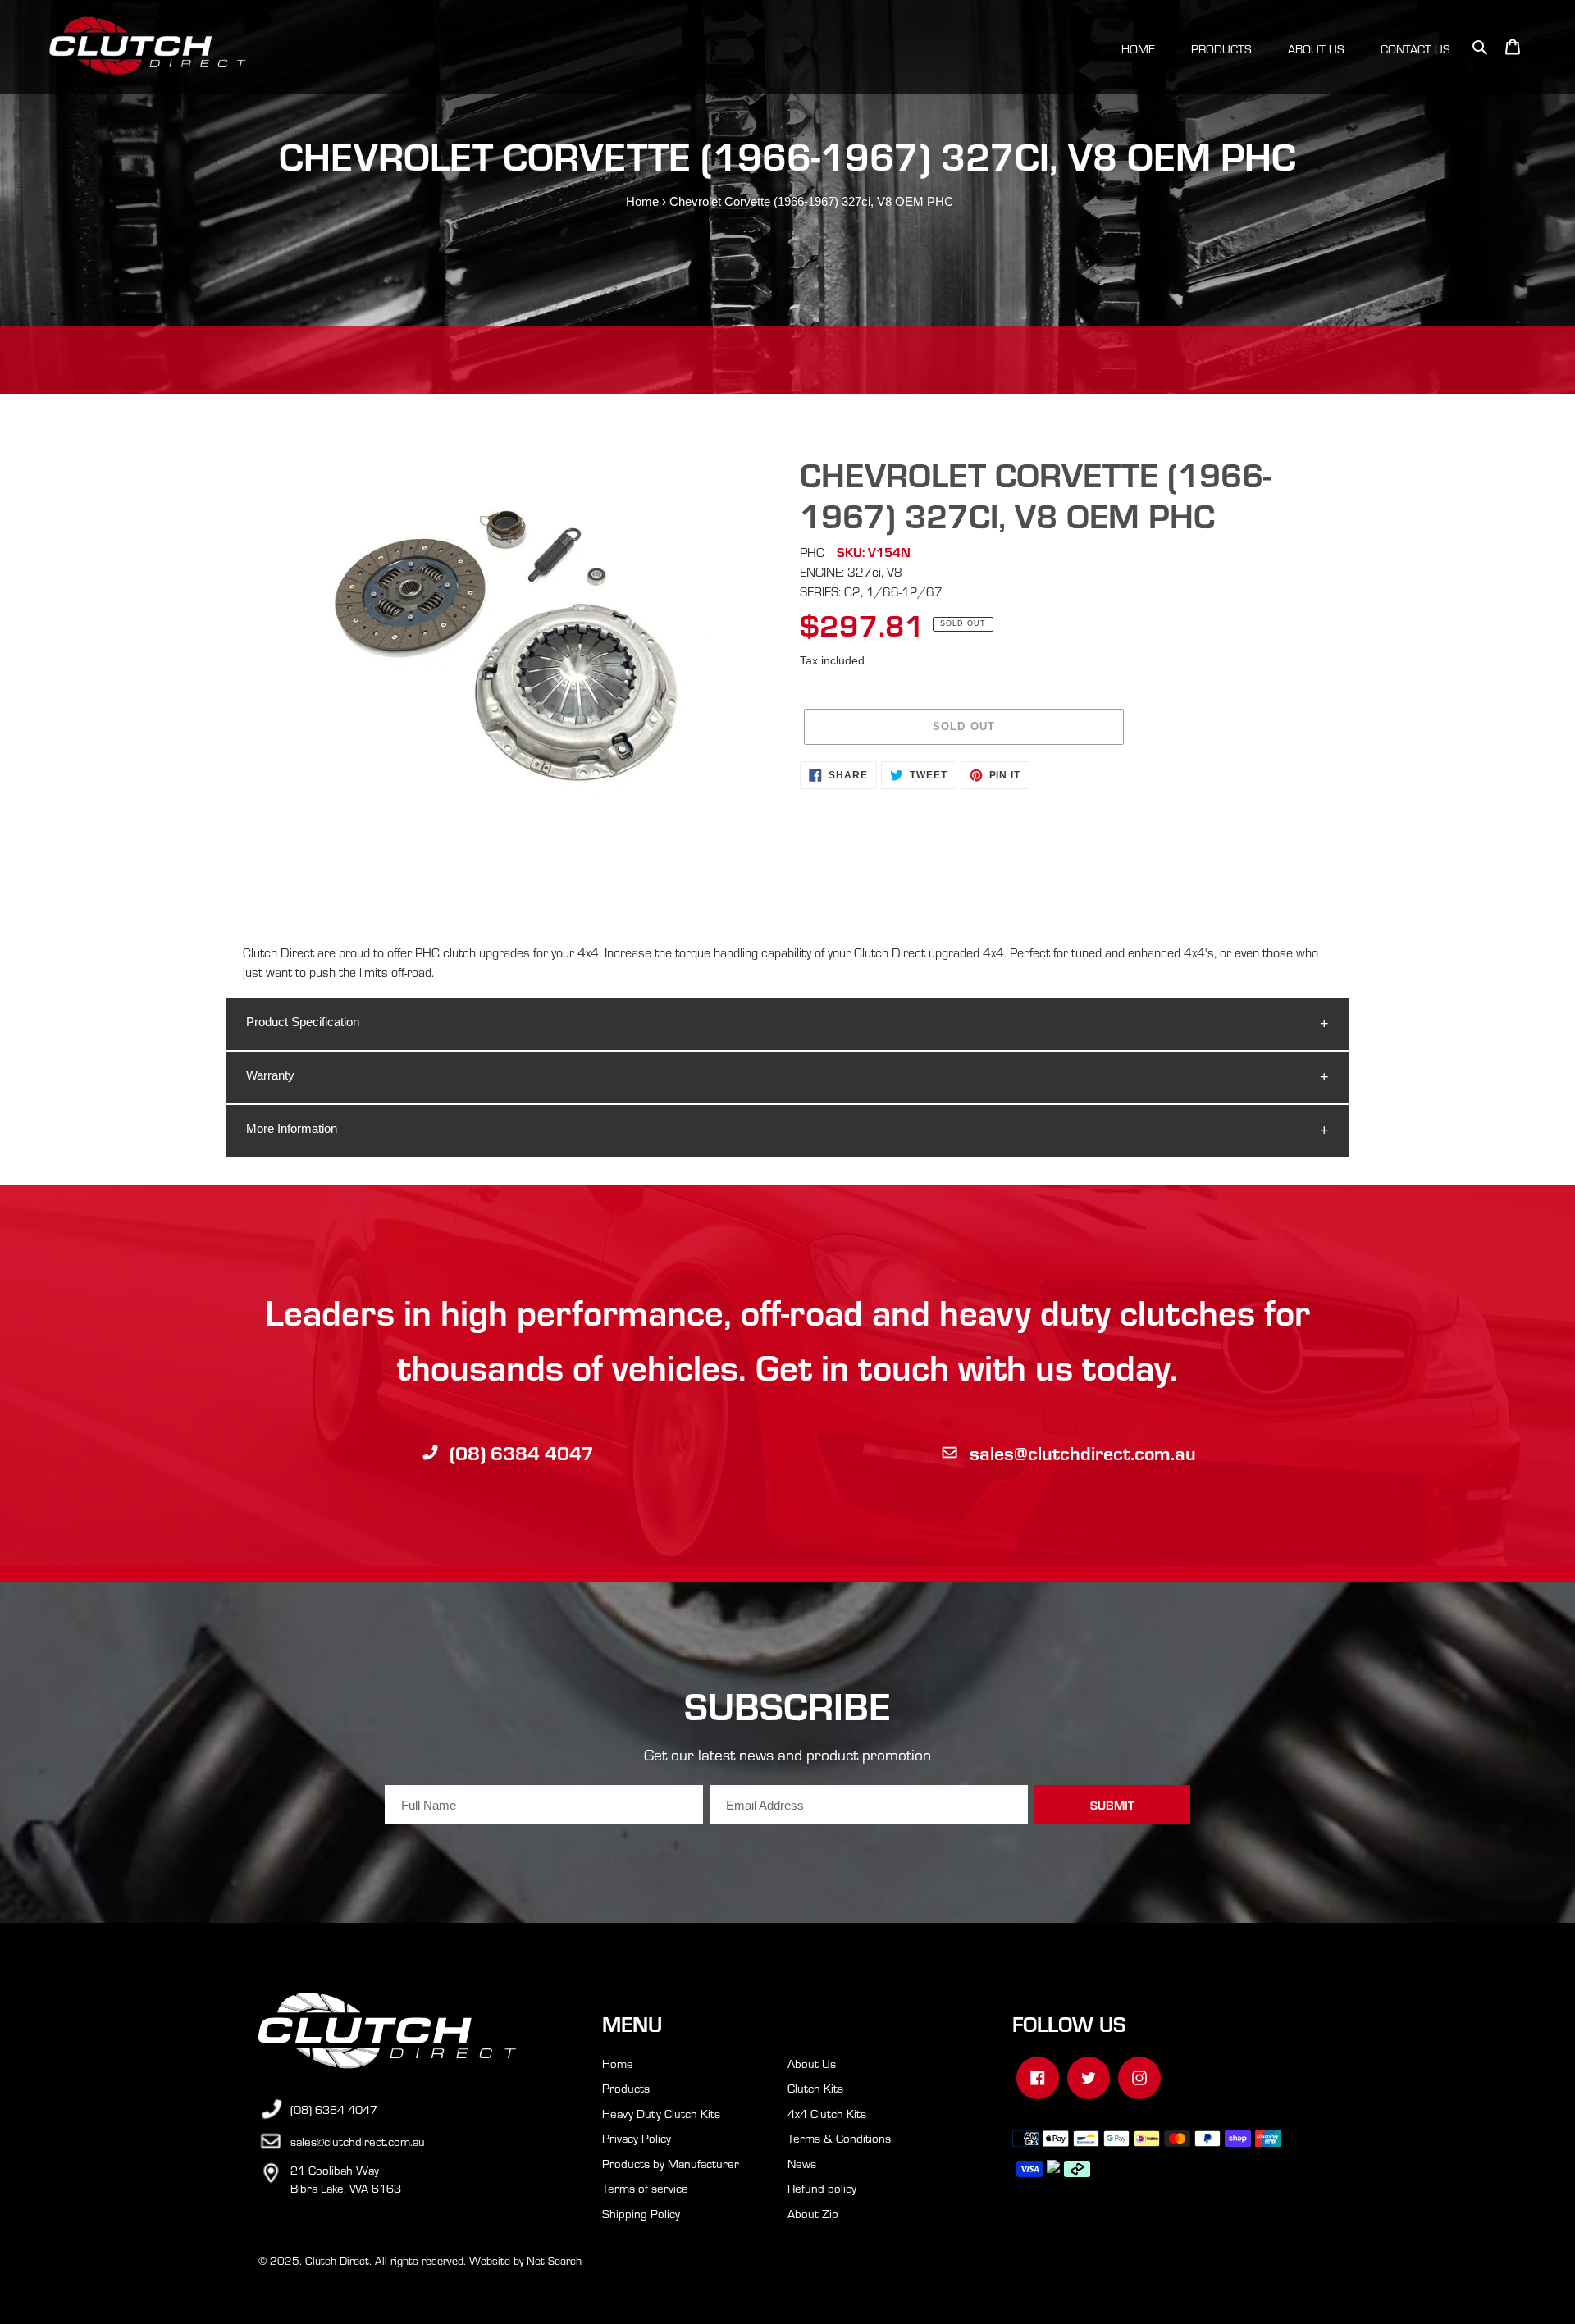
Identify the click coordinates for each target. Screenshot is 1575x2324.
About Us (812, 2063)
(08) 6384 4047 (522, 1452)
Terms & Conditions (839, 2138)
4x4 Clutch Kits (827, 2113)
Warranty (270, 1075)
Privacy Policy (637, 2138)
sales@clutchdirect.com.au (1083, 1452)
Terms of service (645, 2188)
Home (642, 201)
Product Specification (303, 1022)
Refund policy (822, 2188)
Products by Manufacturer (671, 2163)
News (802, 2163)
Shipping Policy (641, 2213)
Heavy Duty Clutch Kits (661, 2113)
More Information (292, 1128)
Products (626, 2088)
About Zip (813, 2213)
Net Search (554, 2260)
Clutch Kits (815, 2088)
